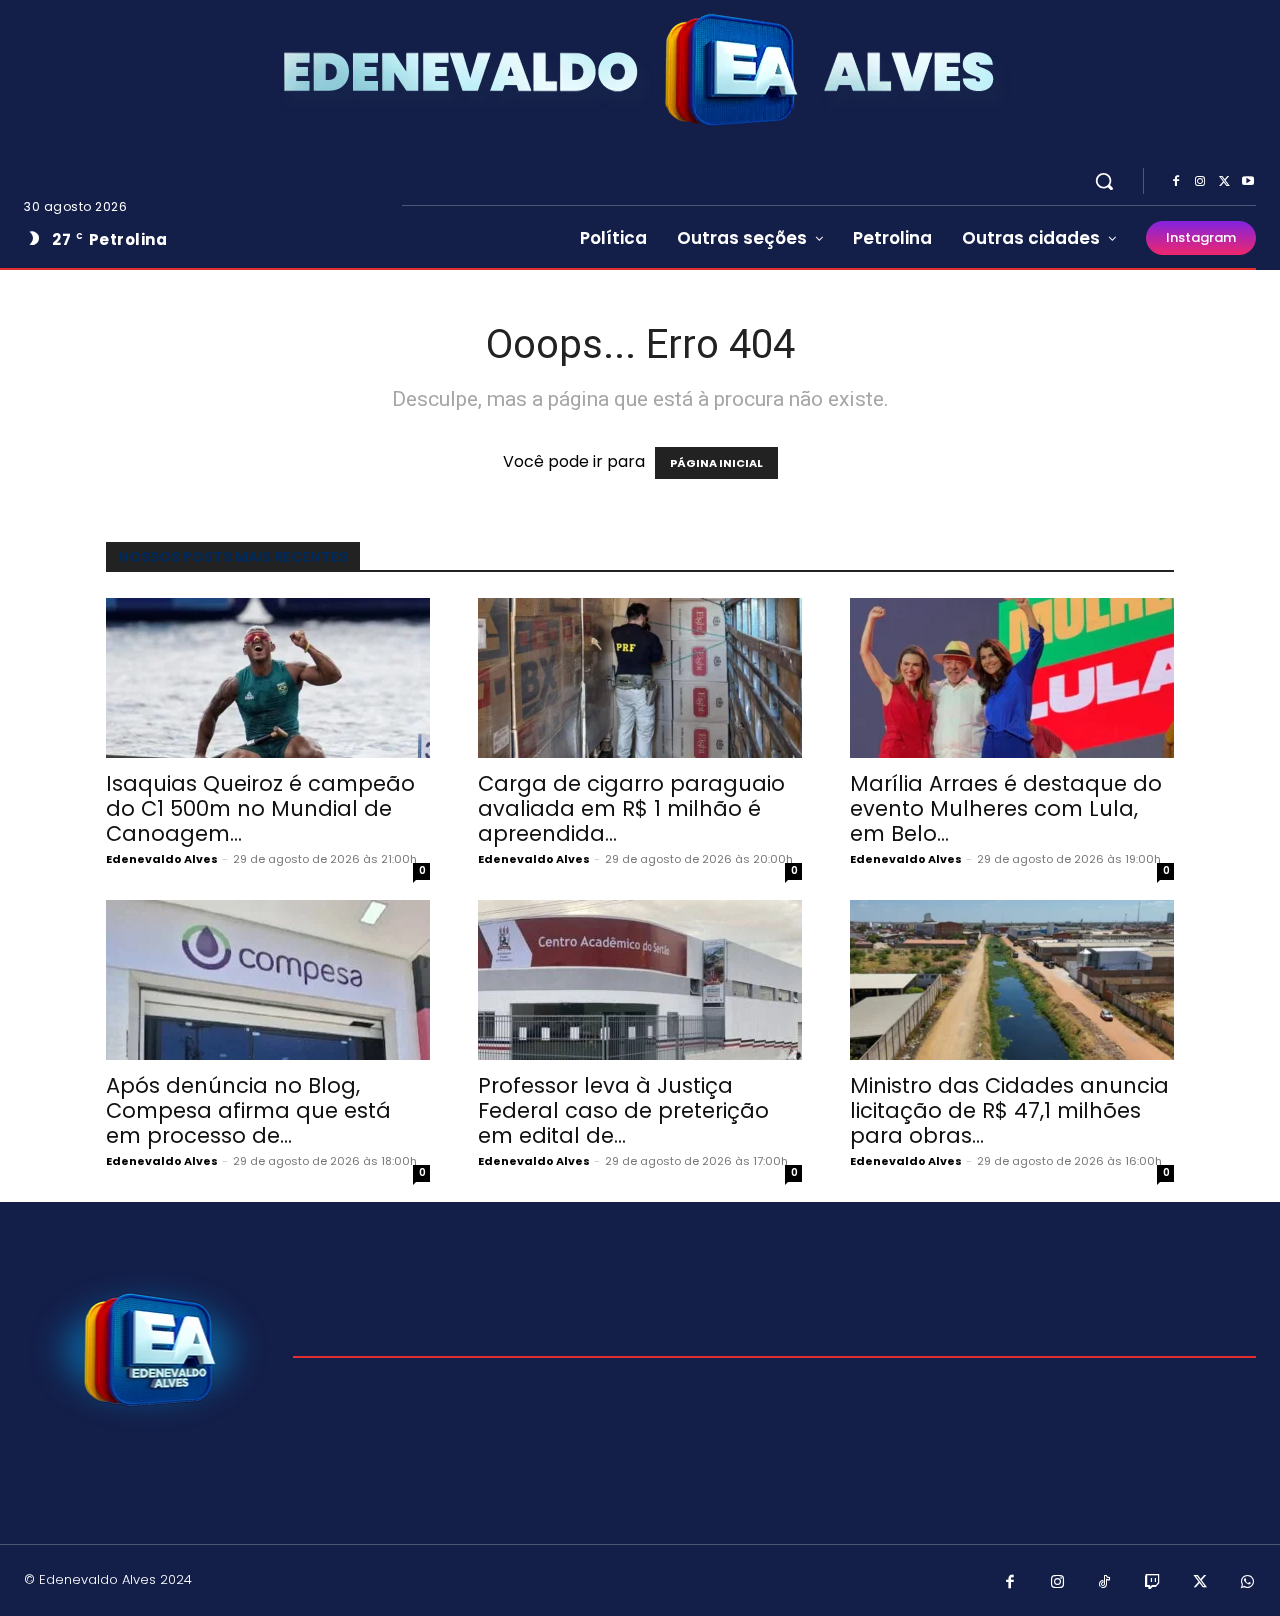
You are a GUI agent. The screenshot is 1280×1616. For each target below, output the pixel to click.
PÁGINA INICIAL (716, 463)
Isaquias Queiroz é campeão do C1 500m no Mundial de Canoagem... (260, 808)
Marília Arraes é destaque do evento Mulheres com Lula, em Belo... (1006, 808)
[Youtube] (1248, 182)
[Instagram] (1200, 182)
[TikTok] (1105, 1583)
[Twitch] (1153, 1583)
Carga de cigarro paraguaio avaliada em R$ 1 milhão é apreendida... (631, 808)
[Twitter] (1224, 182)
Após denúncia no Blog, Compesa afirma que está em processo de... (248, 1110)
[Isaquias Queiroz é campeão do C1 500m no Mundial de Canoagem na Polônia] (268, 678)
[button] (1104, 181)
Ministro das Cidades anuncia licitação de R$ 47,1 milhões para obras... (1009, 1110)
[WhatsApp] (1248, 1583)
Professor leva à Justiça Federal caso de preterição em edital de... (623, 1110)
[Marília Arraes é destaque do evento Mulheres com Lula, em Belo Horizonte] (1012, 678)
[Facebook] (1176, 182)
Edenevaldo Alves (162, 859)
